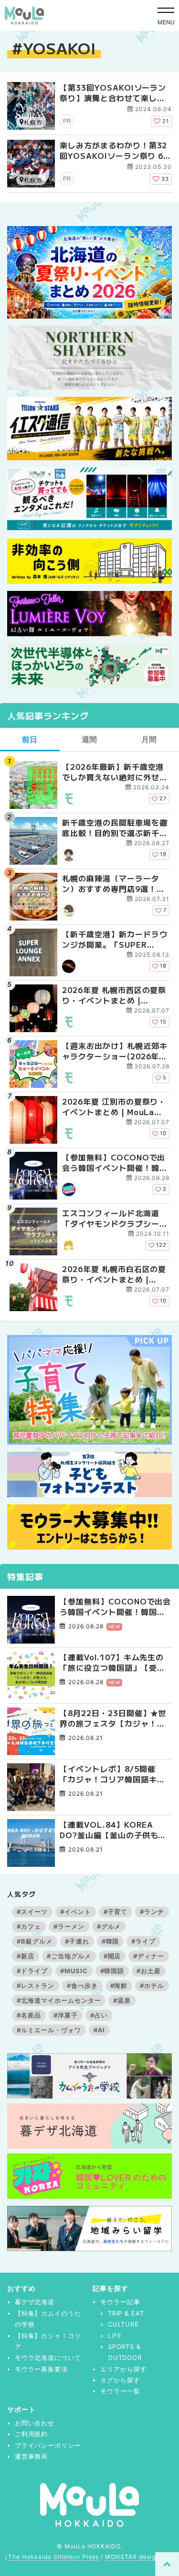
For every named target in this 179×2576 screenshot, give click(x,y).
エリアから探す (124, 2369)
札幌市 (33, 122)
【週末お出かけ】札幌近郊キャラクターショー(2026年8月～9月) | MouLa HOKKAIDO (115, 1051)
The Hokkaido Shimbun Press (53, 2557)
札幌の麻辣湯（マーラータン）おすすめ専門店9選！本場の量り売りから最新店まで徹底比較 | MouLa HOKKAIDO (115, 884)
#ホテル (152, 1986)
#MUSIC (74, 1971)
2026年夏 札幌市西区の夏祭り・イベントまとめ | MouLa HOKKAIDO (114, 995)
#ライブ (143, 1941)
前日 (30, 739)
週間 (90, 739)
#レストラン (36, 1986)
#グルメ (109, 1926)
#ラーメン (69, 1926)
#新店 (26, 1956)
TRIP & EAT (126, 2313)
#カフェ (29, 1926)
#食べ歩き (82, 1986)
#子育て (116, 1912)
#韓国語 (112, 1971)
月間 (149, 739)
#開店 (112, 1956)
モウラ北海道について (48, 2358)
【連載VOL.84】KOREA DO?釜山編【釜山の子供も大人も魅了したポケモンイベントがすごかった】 (113, 1830)
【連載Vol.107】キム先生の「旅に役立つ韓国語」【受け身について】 (112, 1662)
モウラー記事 (120, 2302)
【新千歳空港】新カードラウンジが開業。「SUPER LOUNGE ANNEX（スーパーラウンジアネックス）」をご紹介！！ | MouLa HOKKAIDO (115, 939)
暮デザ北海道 (35, 2302)
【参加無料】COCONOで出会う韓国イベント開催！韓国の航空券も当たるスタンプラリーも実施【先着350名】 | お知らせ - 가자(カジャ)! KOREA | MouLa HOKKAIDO (115, 1163)
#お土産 (149, 1971)
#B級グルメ (35, 1941)
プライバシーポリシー (48, 2445)
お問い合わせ (35, 2423)
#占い (99, 2015)
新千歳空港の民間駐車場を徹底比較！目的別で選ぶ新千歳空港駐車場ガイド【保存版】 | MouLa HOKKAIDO (115, 828)
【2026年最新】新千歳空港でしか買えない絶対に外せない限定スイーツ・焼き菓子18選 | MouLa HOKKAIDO (115, 772)
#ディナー (149, 1956)
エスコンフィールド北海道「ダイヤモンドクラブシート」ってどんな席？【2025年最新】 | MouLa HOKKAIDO (113, 1218)
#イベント (76, 1912)
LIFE (115, 2336)
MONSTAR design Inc (138, 2557)
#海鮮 (119, 1986)
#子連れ (77, 1941)
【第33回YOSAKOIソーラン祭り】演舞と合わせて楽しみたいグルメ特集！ (113, 98)
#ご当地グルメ (69, 1956)
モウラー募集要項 (42, 2369)
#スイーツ (32, 1912)
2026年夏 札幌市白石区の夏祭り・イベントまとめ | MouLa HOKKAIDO (114, 1274)
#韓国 (111, 1941)
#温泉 (122, 2000)
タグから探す (120, 2380)
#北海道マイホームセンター (59, 2000)
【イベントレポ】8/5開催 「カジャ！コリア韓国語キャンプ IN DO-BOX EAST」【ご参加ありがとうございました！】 (112, 1774)
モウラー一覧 (120, 2391)
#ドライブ (32, 1971)
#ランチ (152, 1912)
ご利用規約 (32, 2434)
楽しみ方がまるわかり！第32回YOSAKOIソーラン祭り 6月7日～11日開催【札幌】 (116, 156)
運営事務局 (32, 2456)
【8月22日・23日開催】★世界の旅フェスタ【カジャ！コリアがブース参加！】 (113, 1718)
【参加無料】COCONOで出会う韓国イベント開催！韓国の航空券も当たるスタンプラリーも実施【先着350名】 (115, 1607)
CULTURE (124, 2324)
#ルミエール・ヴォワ (49, 2030)
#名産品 (29, 2015)
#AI (100, 2030)
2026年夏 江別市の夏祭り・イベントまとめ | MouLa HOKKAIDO (114, 1107)
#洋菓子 (66, 2015)
